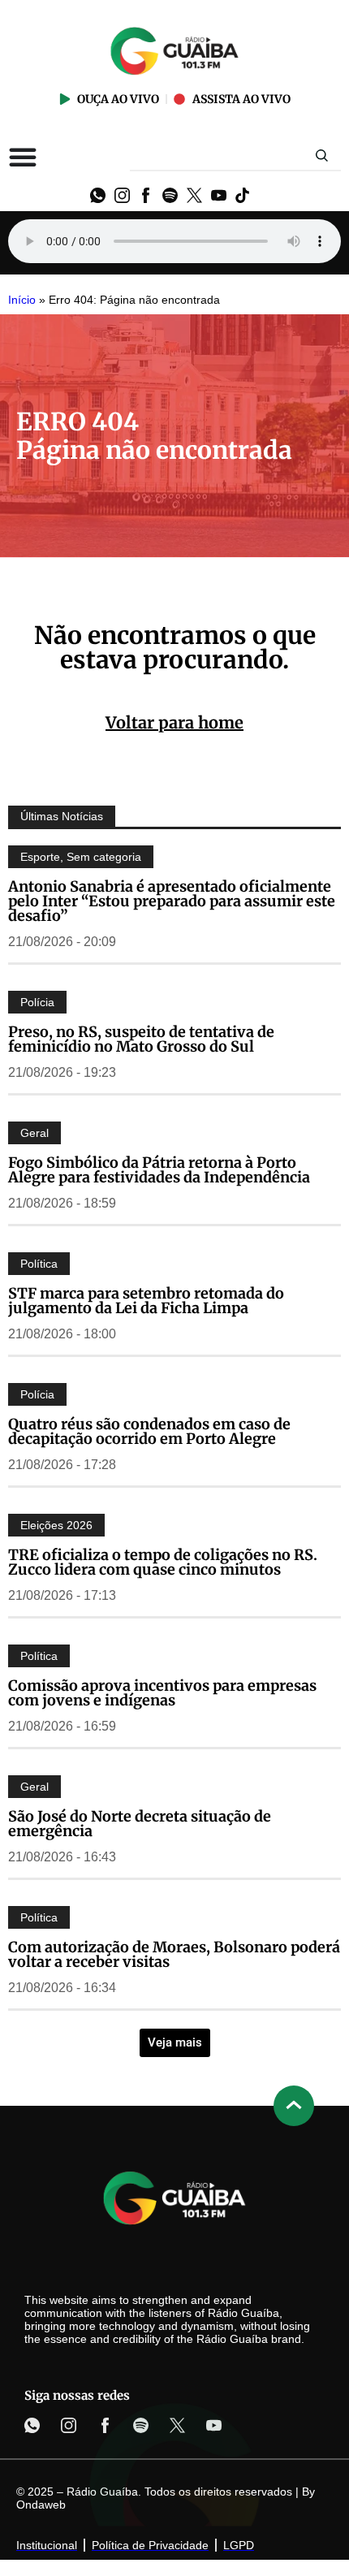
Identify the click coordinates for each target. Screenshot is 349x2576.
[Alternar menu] (23, 157)
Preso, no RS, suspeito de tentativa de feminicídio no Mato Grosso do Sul (141, 1039)
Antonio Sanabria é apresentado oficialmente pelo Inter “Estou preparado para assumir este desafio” (172, 901)
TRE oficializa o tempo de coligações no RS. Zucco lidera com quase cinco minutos (163, 1562)
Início (22, 300)
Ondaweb (41, 2505)
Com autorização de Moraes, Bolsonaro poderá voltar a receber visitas (174, 1954)
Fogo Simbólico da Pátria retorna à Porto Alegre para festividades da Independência (159, 1170)
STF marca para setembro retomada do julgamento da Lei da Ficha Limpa (146, 1301)
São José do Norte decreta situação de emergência (140, 1824)
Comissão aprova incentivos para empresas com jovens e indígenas (162, 1693)
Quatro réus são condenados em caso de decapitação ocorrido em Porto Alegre (149, 1431)
